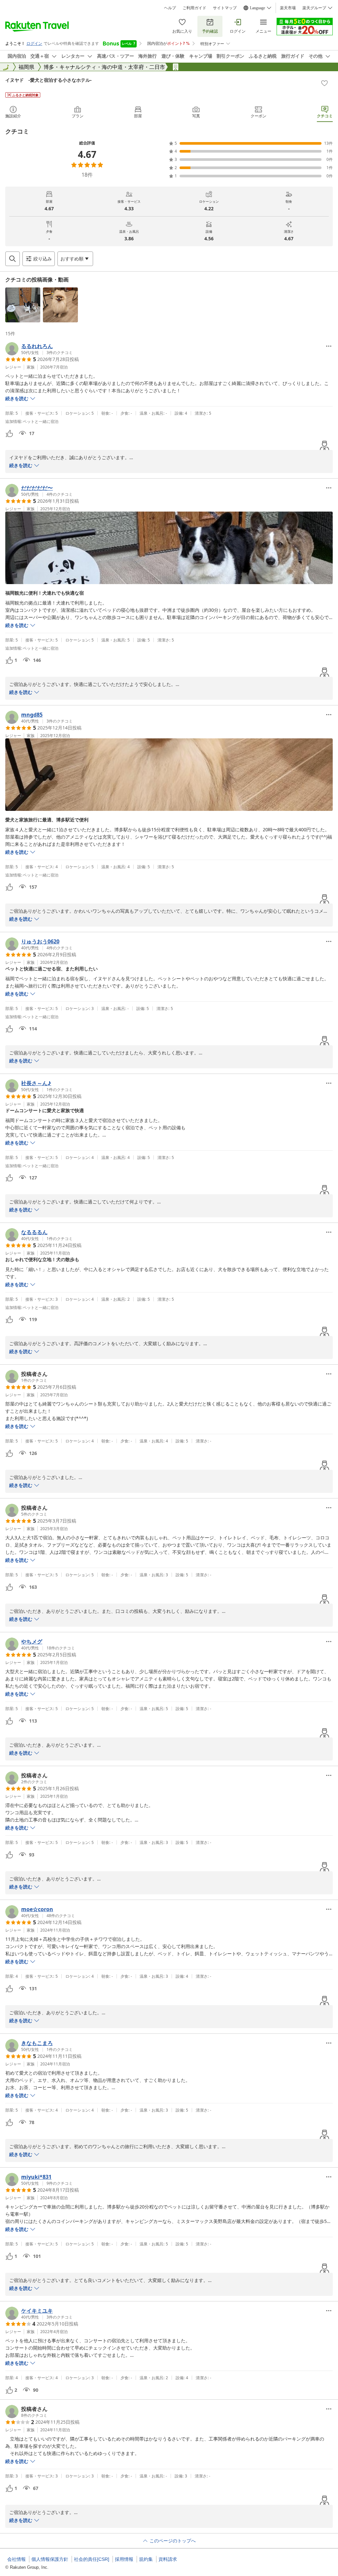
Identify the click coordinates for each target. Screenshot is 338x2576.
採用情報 (124, 2559)
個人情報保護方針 (50, 2559)
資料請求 (168, 2559)
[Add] (324, 83)
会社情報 (17, 2559)
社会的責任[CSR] (92, 2559)
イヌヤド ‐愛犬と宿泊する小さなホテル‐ (49, 80)
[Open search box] (13, 259)
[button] (23, 305)
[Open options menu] (329, 346)
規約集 (146, 2559)
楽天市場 (288, 8)
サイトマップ (225, 8)
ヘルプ (170, 8)
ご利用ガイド (194, 8)
